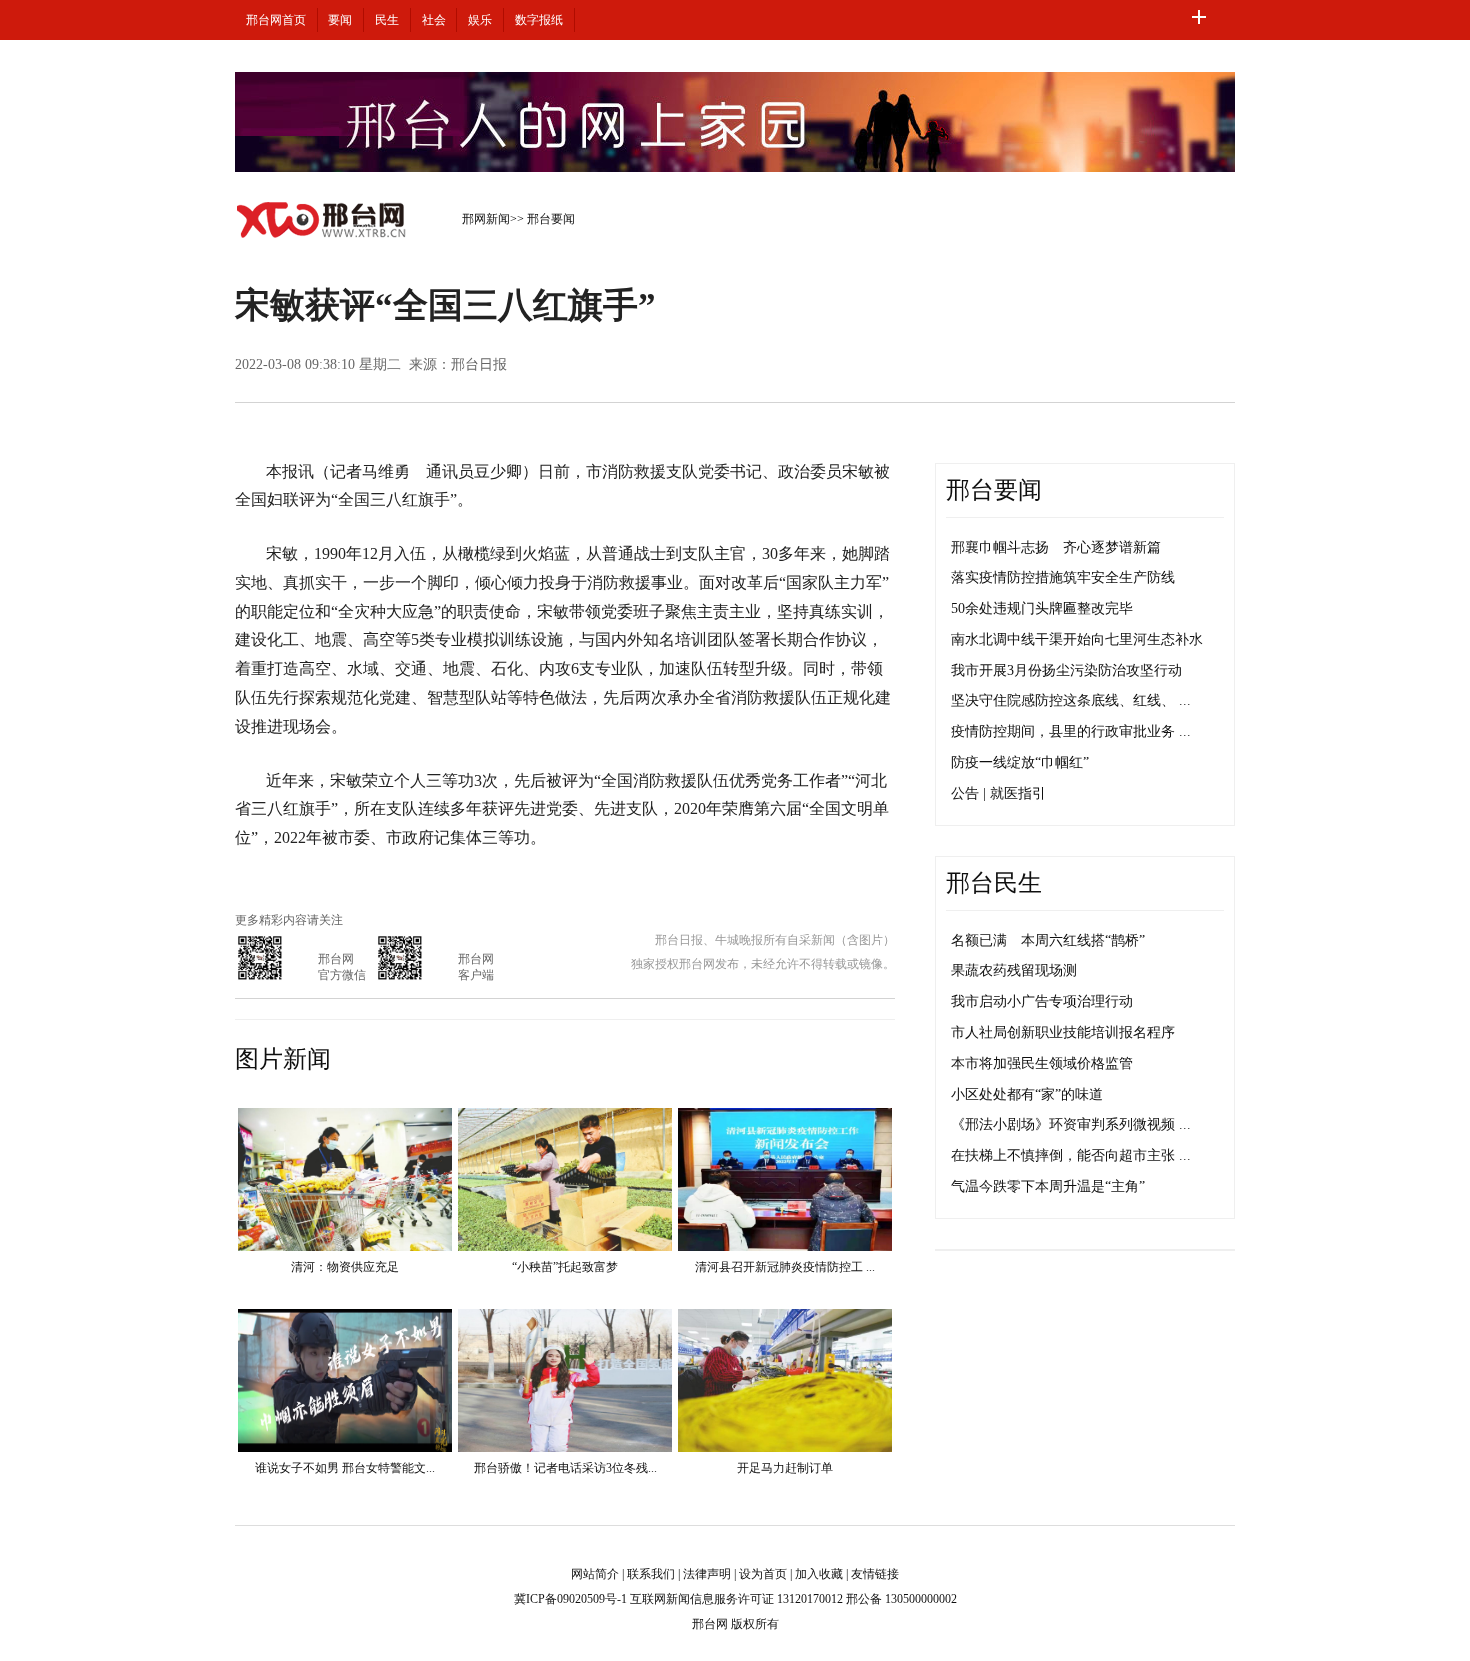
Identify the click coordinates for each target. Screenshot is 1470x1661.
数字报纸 (539, 20)
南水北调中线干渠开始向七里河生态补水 (1077, 639)
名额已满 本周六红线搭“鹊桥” (1048, 940)
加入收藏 (819, 1574)
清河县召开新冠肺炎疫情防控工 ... (785, 1267)
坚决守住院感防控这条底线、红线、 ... (1071, 700)
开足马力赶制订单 (785, 1468)
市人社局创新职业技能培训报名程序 (1063, 1032)
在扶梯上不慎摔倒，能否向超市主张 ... (1071, 1155)
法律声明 (707, 1574)
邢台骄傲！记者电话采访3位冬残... (565, 1468)
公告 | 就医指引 (998, 793)
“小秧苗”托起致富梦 (565, 1267)
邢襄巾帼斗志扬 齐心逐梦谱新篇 (1056, 547)
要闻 (340, 20)
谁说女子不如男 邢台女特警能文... (345, 1468)
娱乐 (480, 20)
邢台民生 (994, 883)
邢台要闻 (551, 219)
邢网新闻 (486, 219)
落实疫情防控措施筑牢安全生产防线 (1063, 577)
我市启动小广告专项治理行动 (1042, 1001)
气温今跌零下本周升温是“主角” (1048, 1186)
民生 (387, 20)
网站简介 (595, 1574)
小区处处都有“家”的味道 (1027, 1094)
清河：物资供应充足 (345, 1267)
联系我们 (651, 1574)
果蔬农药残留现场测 (1014, 970)
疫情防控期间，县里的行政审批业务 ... (1071, 731)
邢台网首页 (276, 20)
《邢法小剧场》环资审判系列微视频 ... (1071, 1124)
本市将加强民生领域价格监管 (1042, 1063)
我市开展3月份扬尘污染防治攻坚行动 (1066, 670)
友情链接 (875, 1574)
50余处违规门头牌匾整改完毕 (1042, 608)
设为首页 (763, 1574)
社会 (434, 20)
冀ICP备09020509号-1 (570, 1599)
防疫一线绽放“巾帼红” (1020, 762)
